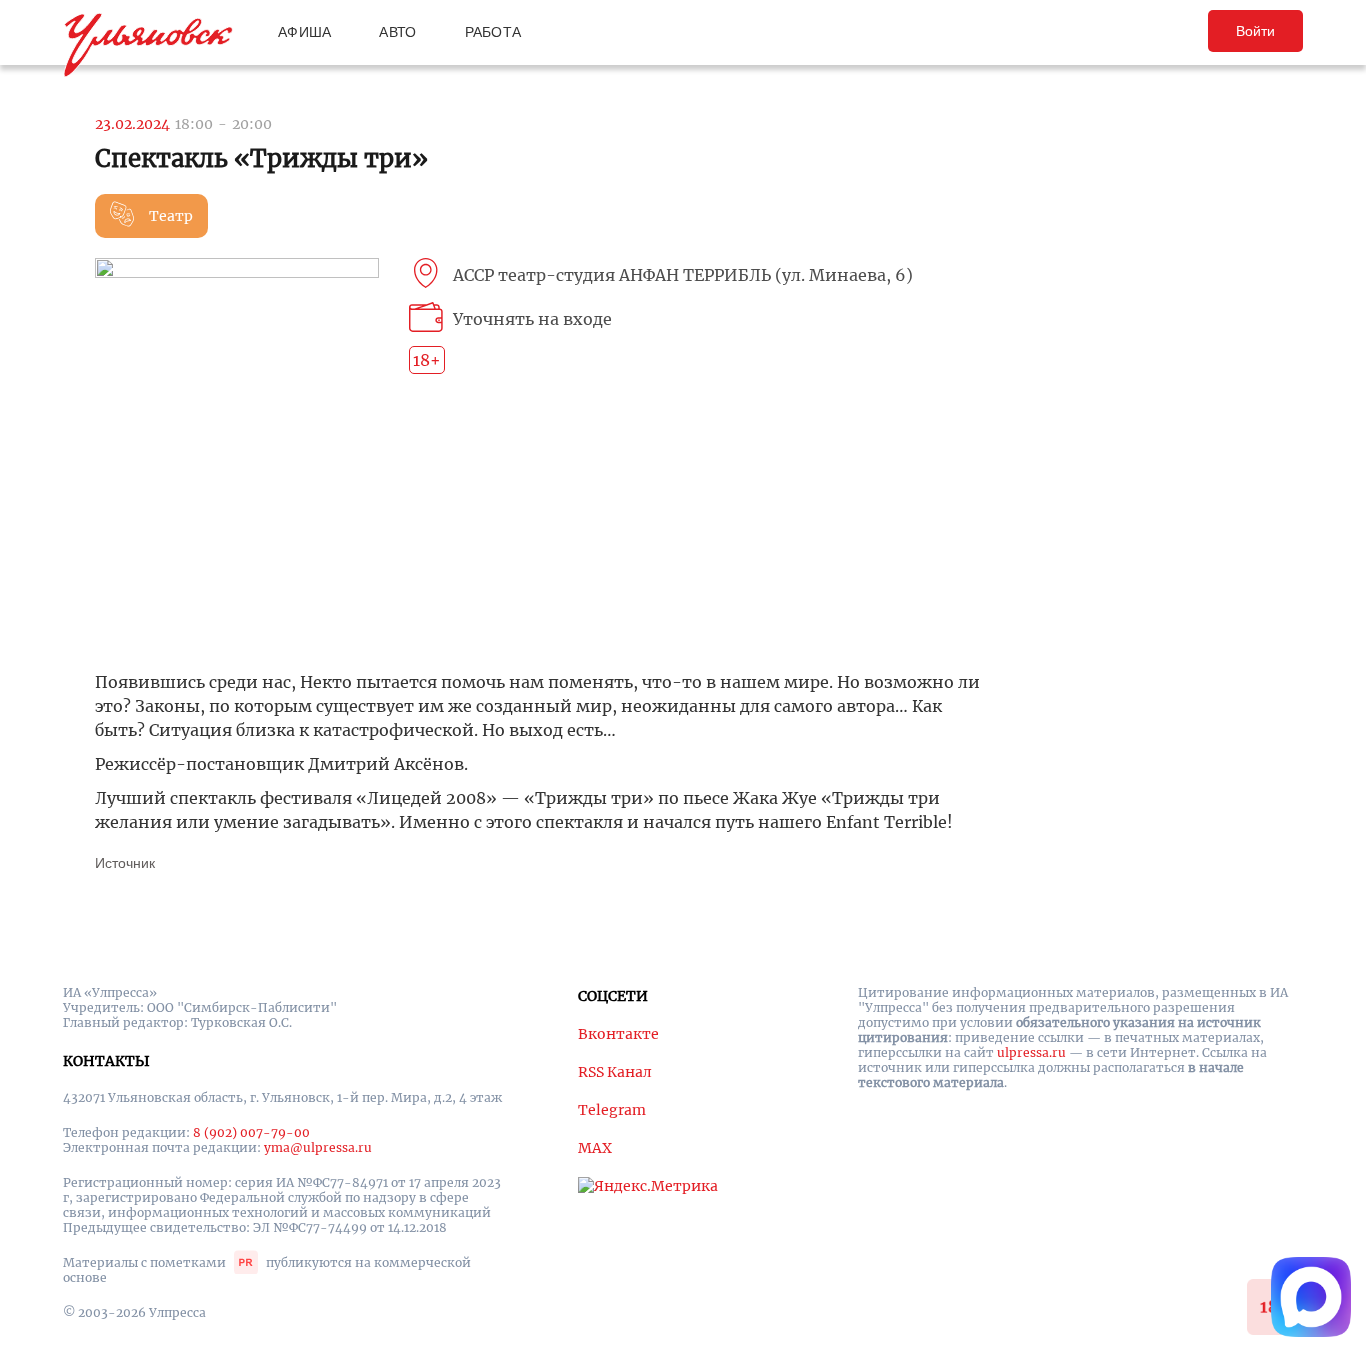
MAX (595, 1148)
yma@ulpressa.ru (318, 1147)
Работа (493, 32)
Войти (1255, 31)
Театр (171, 216)
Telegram (612, 1110)
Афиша (304, 32)
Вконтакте (618, 1034)
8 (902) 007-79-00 (251, 1132)
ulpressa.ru (1031, 1052)
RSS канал (615, 1072)
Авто (397, 32)
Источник (125, 863)
